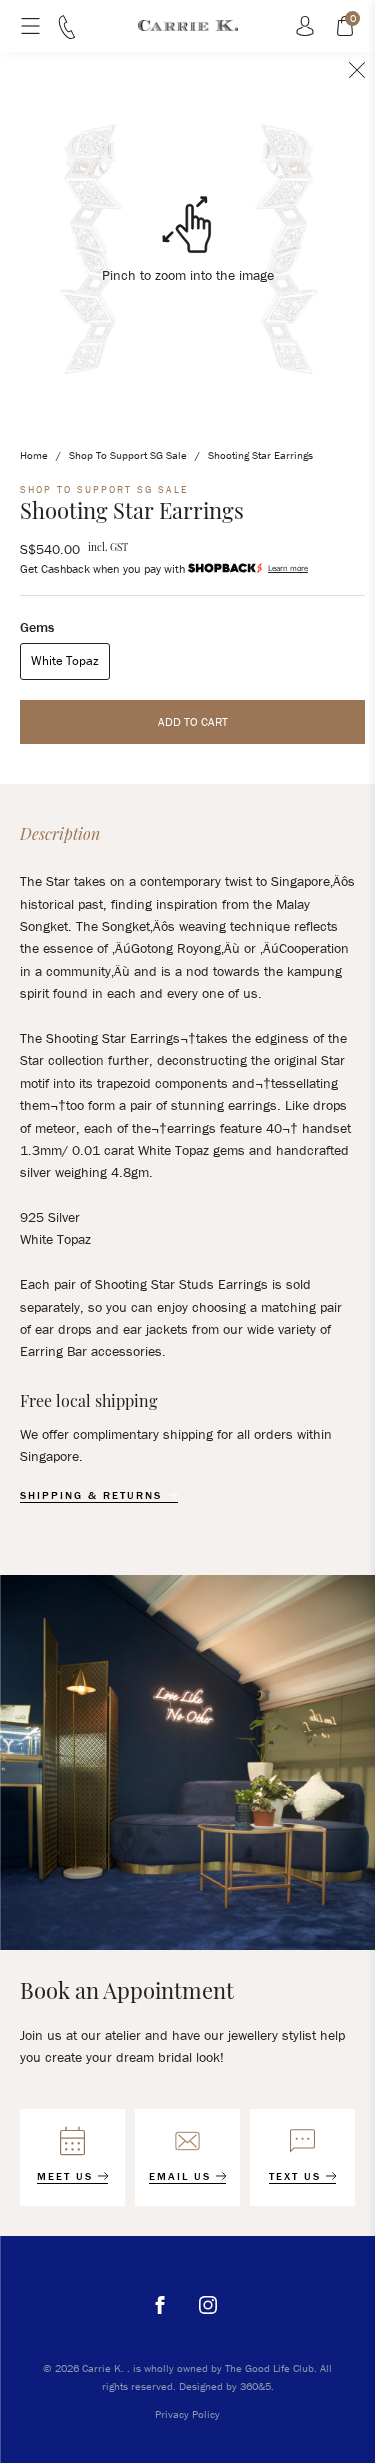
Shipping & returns (93, 1495)
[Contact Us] (67, 34)
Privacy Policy (187, 2414)
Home (34, 455)
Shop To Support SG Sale (128, 455)
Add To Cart (193, 721)
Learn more (288, 568)
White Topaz (65, 660)
